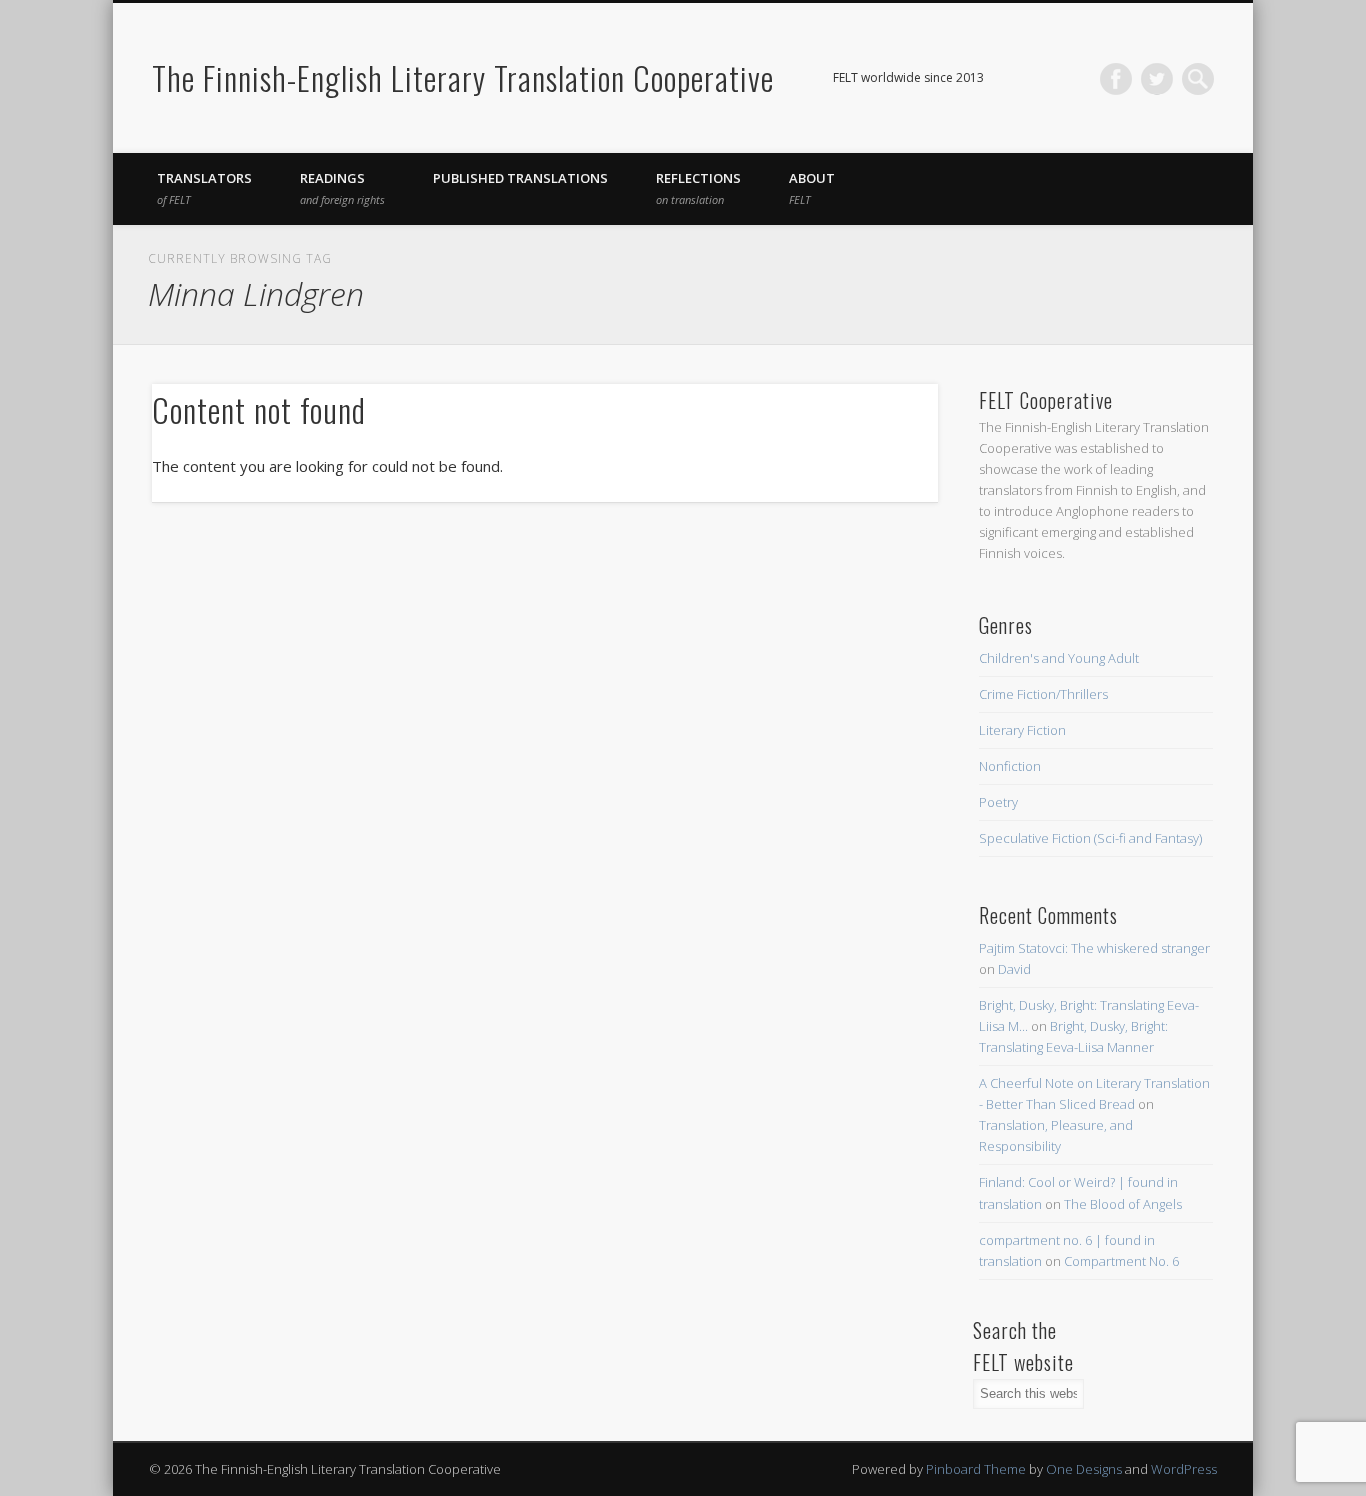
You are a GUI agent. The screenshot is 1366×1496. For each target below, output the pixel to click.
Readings (342, 188)
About (812, 188)
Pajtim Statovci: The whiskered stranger (1094, 948)
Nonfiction (1010, 766)
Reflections (698, 188)
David (1014, 969)
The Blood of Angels (1123, 1204)
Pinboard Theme (976, 1469)
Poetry (998, 802)
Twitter (1157, 79)
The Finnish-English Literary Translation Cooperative (463, 77)
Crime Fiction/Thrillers (1043, 694)
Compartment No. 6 (1121, 1261)
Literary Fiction (1022, 730)
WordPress (1184, 1469)
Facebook (1116, 79)
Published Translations (520, 178)
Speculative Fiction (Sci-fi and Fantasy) (1090, 838)
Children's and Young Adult (1059, 658)
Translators (204, 188)
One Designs (1084, 1469)
